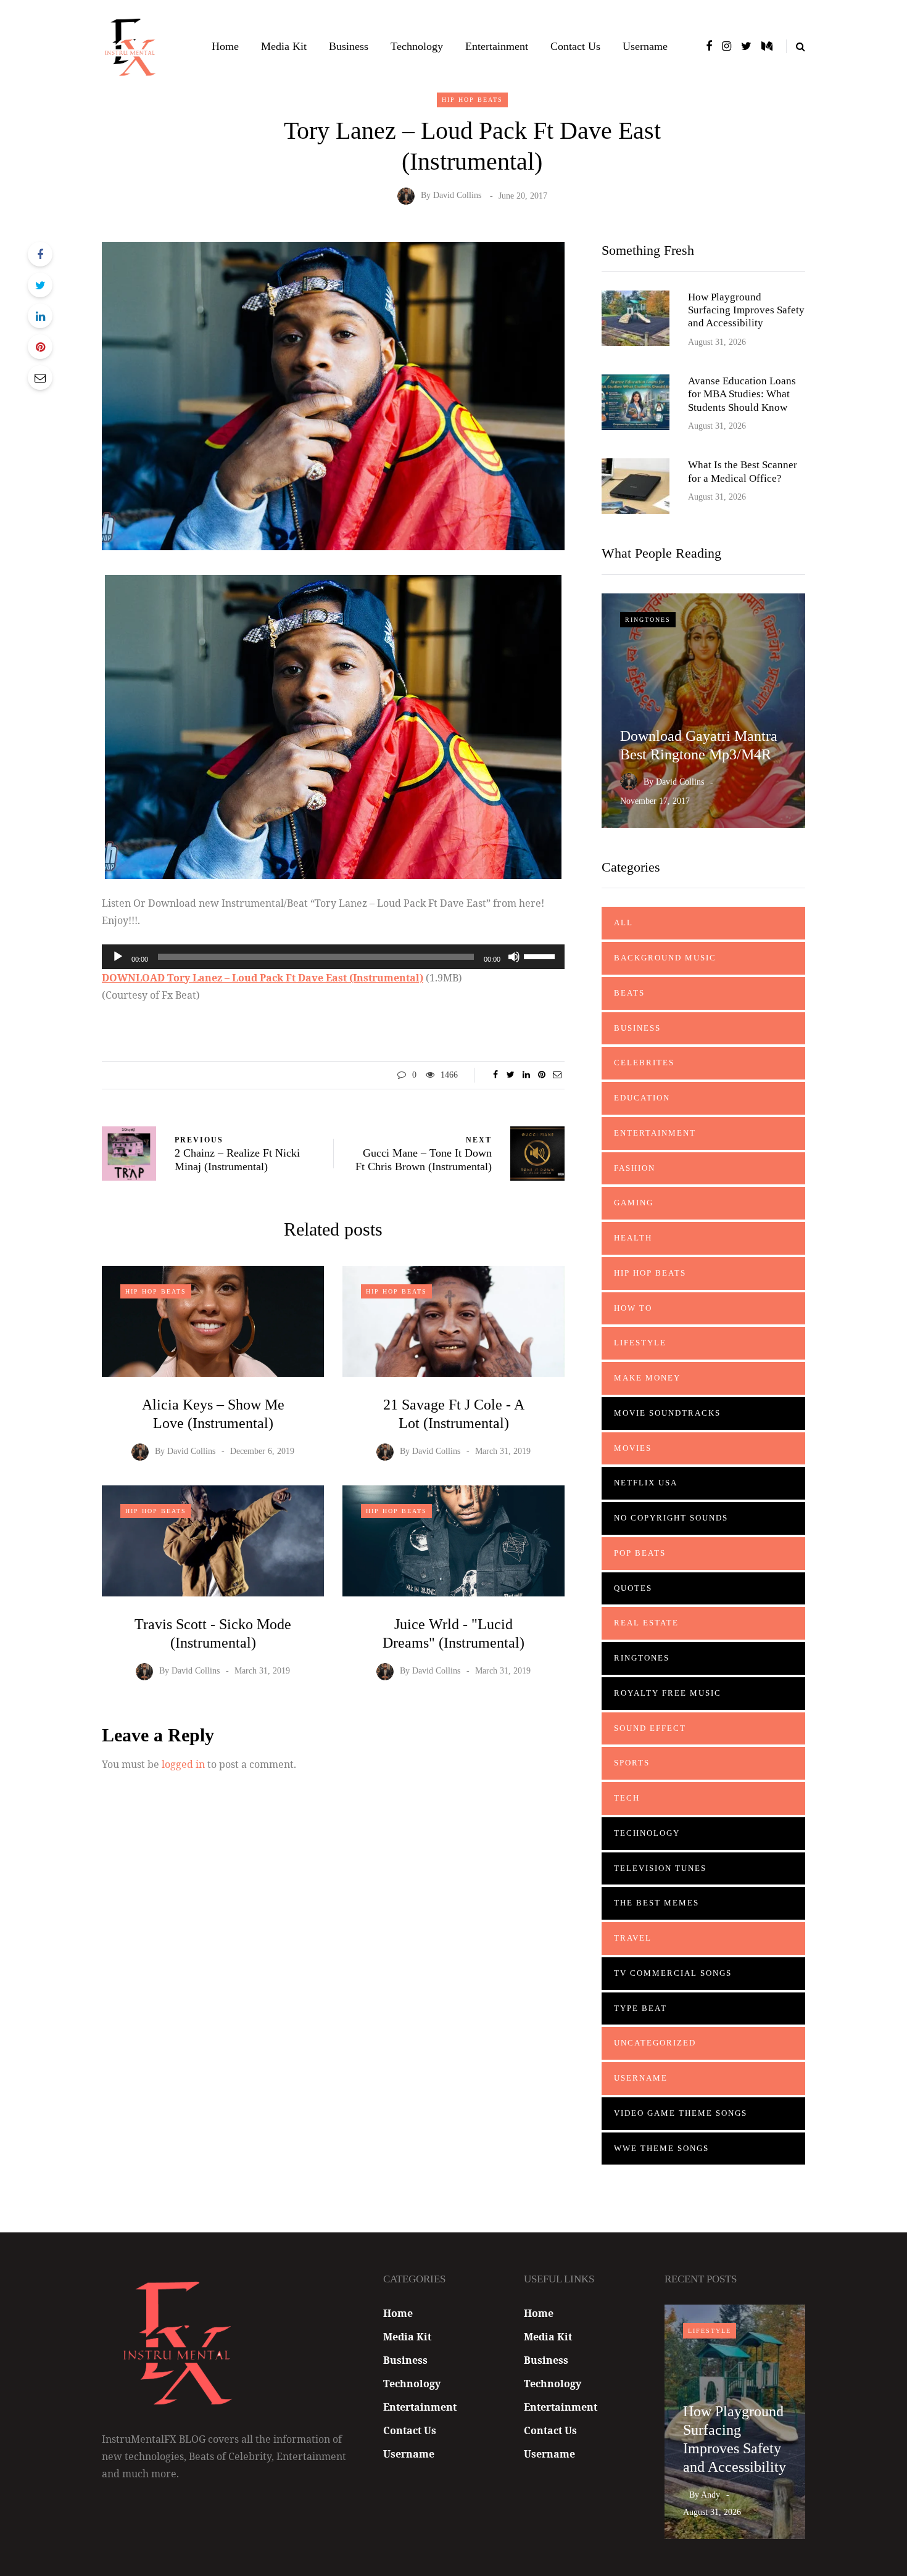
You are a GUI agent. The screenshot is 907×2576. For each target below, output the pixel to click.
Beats (629, 993)
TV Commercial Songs (673, 1973)
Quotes (633, 1588)
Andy (710, 2495)
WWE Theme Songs (661, 2148)
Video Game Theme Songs (681, 2113)
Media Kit (284, 46)
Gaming (634, 1203)
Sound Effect (650, 1728)
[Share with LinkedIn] (40, 316)
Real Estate (646, 1623)
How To (633, 1308)
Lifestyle (640, 1343)
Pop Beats (640, 1553)
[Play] (118, 957)
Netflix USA (646, 1483)
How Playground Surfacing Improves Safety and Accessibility (746, 310)
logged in (183, 1764)
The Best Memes (656, 1903)
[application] (333, 957)
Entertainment (497, 46)
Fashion (635, 1168)
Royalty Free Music (668, 1693)
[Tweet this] (40, 285)
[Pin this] (40, 347)
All (623, 923)
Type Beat (640, 2008)
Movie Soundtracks (667, 1413)
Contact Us (575, 46)
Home (225, 46)
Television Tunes (660, 1868)
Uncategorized (655, 2043)
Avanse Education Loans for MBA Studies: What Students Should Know (742, 394)
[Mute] (514, 957)
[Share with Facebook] (40, 254)
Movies (633, 1448)
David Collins (457, 196)
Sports (632, 1763)
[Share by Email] (40, 378)
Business (349, 46)
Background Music (665, 958)
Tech (627, 1798)
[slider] (541, 956)
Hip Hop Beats (472, 100)
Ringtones (648, 620)
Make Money (647, 1378)
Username (645, 46)
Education (642, 1098)
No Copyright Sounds (671, 1518)
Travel (633, 1938)
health (633, 1238)
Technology (417, 46)
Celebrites (644, 1063)
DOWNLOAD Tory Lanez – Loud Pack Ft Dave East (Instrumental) (263, 978)
